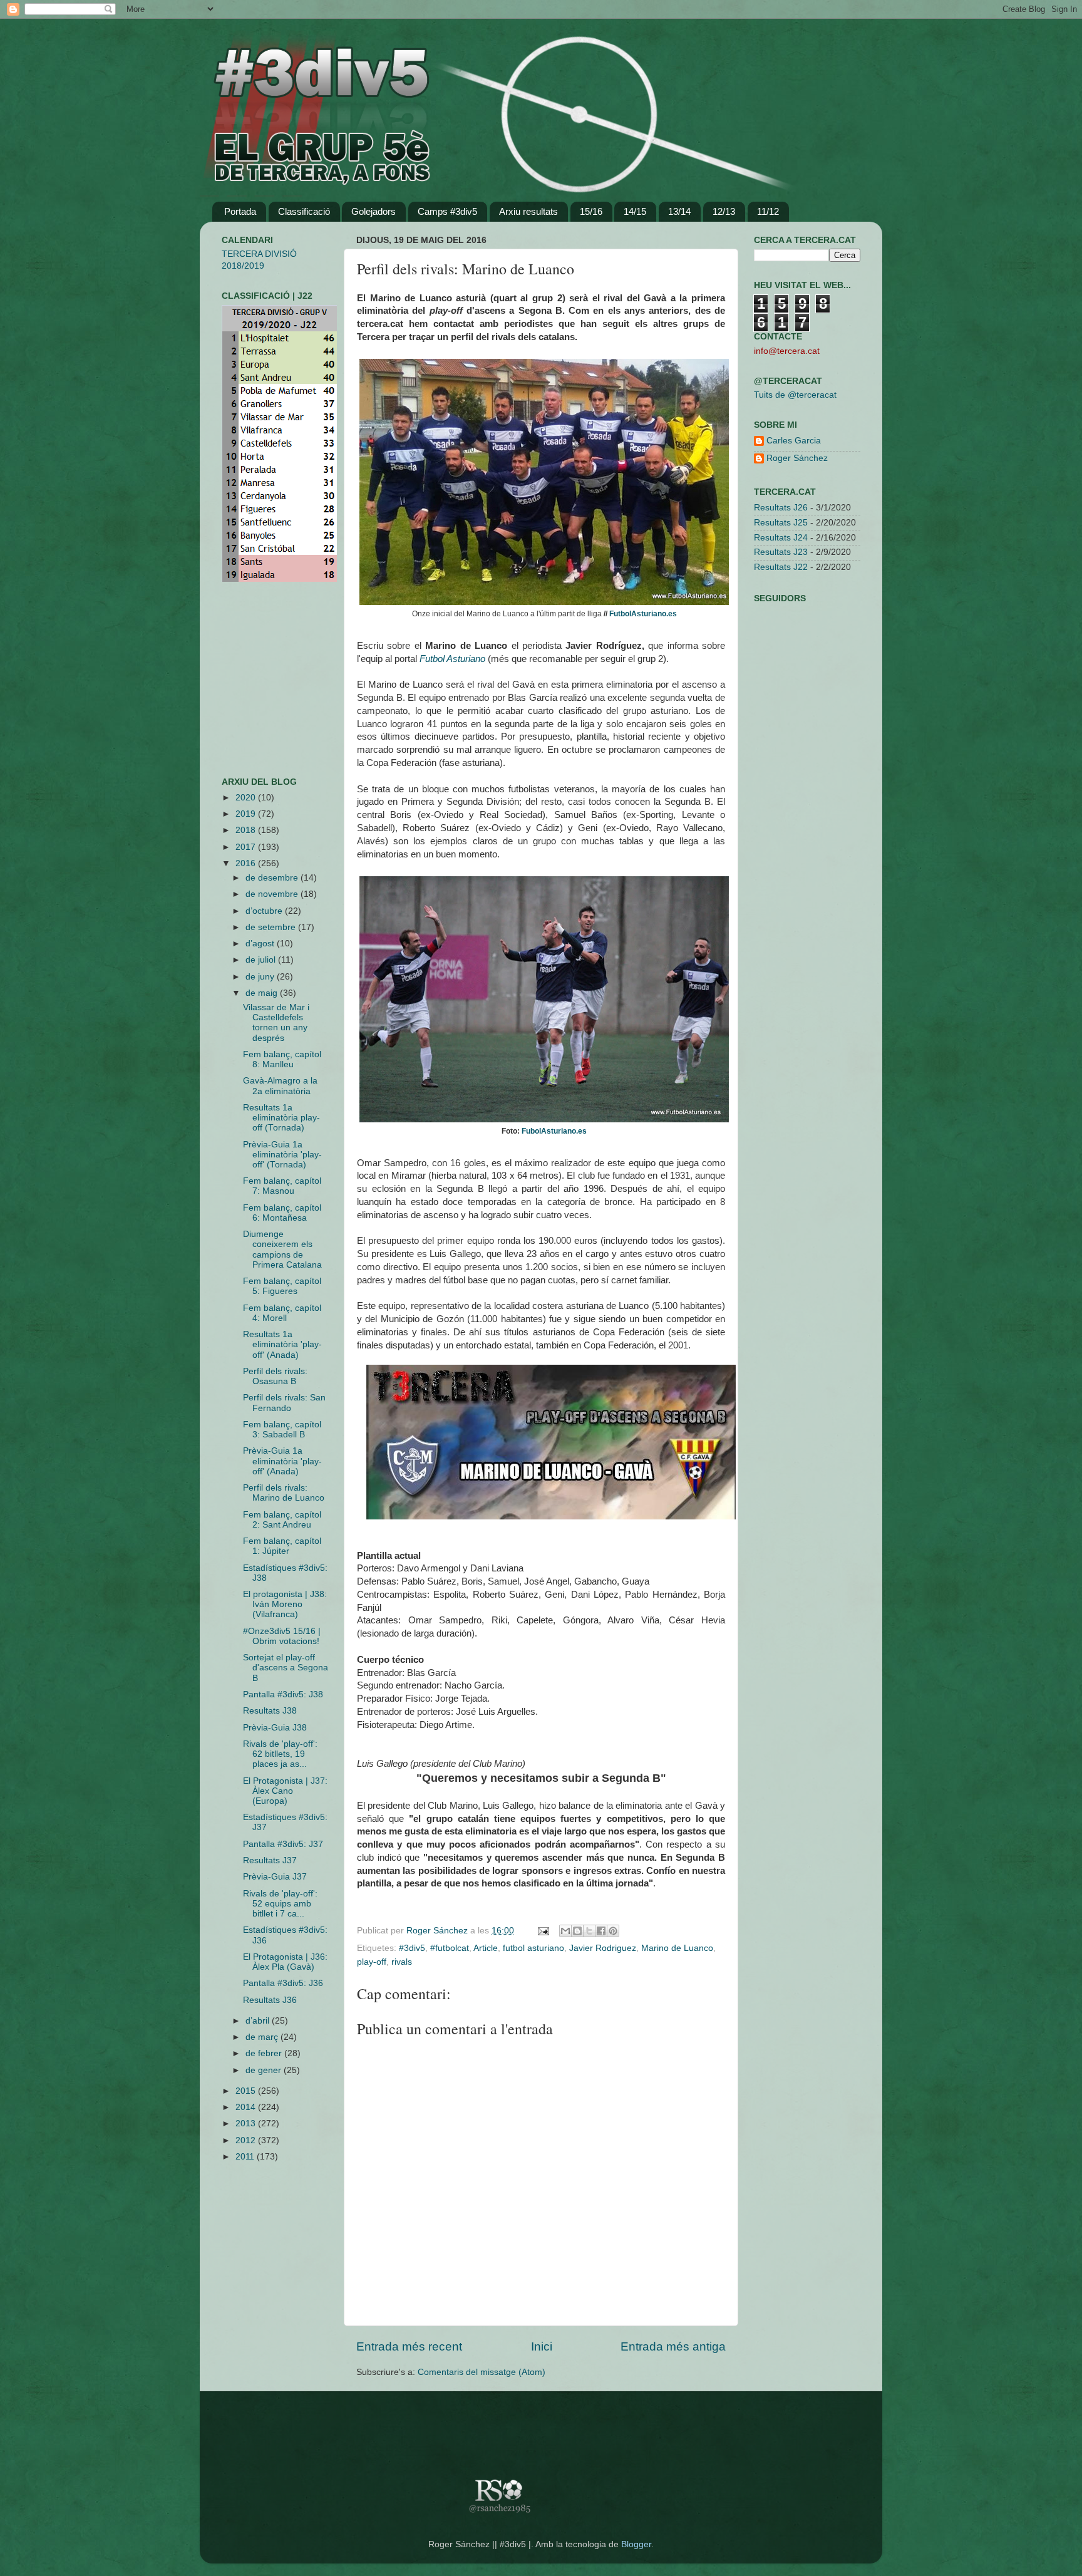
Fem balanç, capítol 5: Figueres (282, 1286)
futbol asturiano (533, 1948)
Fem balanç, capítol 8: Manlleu (282, 1059)
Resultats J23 (781, 552)
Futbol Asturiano (452, 659)
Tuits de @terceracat (795, 395)
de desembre (273, 878)
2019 (247, 814)
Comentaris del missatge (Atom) (482, 2372)
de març (263, 2037)
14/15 (635, 211)
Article (486, 1948)
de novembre (273, 894)
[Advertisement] (259, 680)
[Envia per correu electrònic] (565, 1931)
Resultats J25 (781, 523)
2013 (247, 2123)
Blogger (636, 2544)
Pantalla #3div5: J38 (283, 1694)
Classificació (304, 211)
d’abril (259, 2021)
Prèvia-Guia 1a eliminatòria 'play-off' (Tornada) (282, 1155)
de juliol (262, 960)
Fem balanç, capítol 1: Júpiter (282, 1546)
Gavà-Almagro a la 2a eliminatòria (280, 1086)
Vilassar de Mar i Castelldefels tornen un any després (276, 1023)
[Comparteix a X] (589, 1931)
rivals (402, 1962)
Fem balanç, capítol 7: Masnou (282, 1186)
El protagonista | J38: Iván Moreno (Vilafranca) (285, 1604)
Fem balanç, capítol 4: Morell (282, 1313)
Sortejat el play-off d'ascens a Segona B (286, 1668)
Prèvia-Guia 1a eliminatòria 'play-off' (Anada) (282, 1461)
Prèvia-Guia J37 (275, 1877)
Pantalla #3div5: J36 (283, 1983)
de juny (261, 977)
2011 (246, 2157)
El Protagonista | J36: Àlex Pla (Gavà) (285, 1962)
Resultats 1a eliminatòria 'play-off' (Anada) (282, 1344)
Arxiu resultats (528, 211)
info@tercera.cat (787, 351)
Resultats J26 (781, 508)
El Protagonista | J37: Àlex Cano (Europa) (285, 1791)
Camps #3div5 (447, 211)
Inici (542, 2346)
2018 (247, 830)
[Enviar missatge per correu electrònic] (543, 1931)
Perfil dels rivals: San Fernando (284, 1403)
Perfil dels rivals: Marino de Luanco (284, 1493)
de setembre (272, 927)
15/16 (591, 211)
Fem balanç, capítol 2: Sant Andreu (282, 1520)
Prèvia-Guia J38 (275, 1728)
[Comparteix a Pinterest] (613, 1931)
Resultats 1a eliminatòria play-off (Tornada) (281, 1118)
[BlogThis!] (577, 1931)
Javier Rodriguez (603, 1948)
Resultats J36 (270, 2000)
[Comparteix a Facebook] (601, 1931)
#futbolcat (450, 1948)
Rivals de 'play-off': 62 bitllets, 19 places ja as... (280, 1754)
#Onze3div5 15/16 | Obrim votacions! (282, 1636)
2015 (247, 2091)
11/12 (768, 211)
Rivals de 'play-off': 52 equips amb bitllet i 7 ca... (280, 1904)
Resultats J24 (781, 538)
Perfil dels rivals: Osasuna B (275, 1376)
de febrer (265, 2053)
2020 (247, 798)
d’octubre (265, 911)
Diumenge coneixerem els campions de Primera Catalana (282, 1249)
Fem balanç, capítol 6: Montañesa (282, 1213)
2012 (247, 2140)
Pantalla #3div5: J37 (283, 1844)
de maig (263, 993)
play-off (372, 1962)
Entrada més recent (409, 2346)
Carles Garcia (794, 441)
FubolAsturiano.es (554, 1131)
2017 (247, 847)
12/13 (724, 211)
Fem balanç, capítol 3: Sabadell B (282, 1430)
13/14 (679, 211)
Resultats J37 (270, 1860)
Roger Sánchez (438, 1931)
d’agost (261, 944)
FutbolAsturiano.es (643, 614)
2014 (247, 2107)
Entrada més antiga (673, 2346)
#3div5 (412, 1948)
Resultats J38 (270, 1711)
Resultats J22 (781, 567)
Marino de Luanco (677, 1948)
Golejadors (374, 211)
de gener (265, 2070)
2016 (247, 863)
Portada (240, 211)
